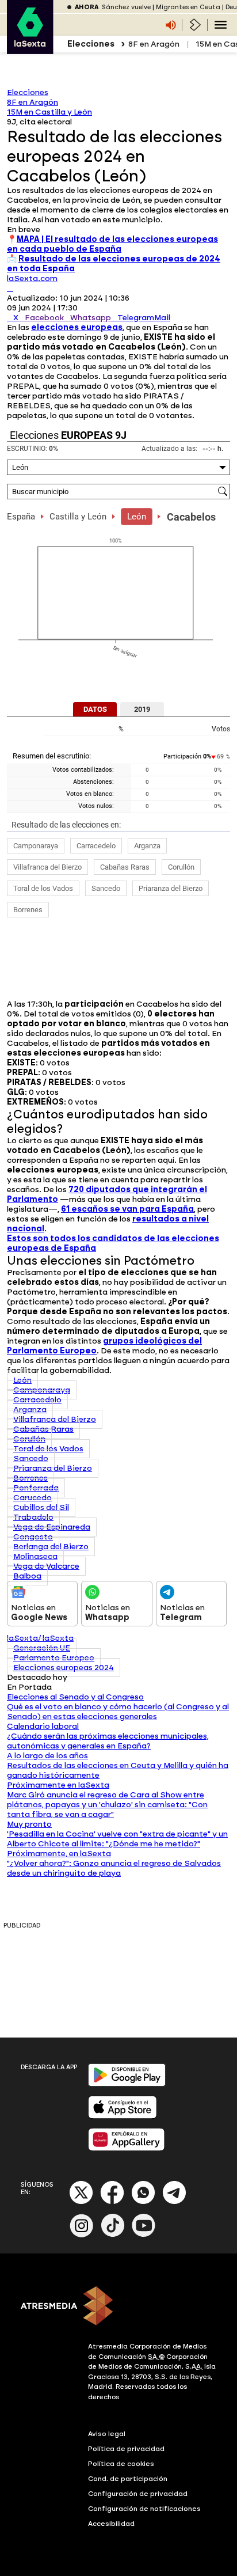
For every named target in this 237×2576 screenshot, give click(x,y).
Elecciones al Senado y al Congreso (75, 1697)
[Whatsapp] (143, 2202)
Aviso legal (107, 2434)
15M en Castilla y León (49, 112)
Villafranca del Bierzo (47, 867)
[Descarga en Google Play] (127, 2084)
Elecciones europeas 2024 (64, 1668)
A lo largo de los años (47, 1756)
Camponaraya (36, 846)
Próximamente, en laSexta (59, 1854)
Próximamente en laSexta (58, 1785)
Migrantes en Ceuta (188, 7)
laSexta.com (32, 278)
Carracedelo (96, 846)
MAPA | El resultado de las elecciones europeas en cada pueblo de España (112, 244)
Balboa (27, 1576)
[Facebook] (112, 2202)
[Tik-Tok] (113, 2235)
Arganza (147, 846)
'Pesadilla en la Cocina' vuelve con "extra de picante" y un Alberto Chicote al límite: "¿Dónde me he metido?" (117, 1839)
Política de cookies (121, 2464)
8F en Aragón (154, 44)
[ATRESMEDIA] (118, 2307)
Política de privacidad (126, 2449)
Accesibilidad (111, 2524)
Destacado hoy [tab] (37, 1677)
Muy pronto (29, 1824)
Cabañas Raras (125, 867)
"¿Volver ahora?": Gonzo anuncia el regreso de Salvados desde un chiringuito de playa (114, 1868)
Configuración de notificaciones (144, 2509)
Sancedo (106, 888)
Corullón (181, 867)
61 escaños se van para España (127, 1209)
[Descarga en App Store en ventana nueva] (123, 2116)
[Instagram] (82, 2235)
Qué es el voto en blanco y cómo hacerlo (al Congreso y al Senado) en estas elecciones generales (118, 1712)
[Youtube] (144, 2235)
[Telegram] (174, 2202)
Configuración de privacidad (138, 2494)
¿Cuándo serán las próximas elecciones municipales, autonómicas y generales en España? (108, 1741)
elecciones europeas (77, 327)
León (137, 517)
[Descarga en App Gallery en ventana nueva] (127, 2148)
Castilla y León (78, 517)
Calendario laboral (43, 1726)
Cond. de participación (128, 2479)
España (21, 517)
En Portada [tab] (29, 1687)
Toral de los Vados (43, 888)
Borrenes (28, 910)
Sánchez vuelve (126, 7)
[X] (10, 288)
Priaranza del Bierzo (171, 888)
